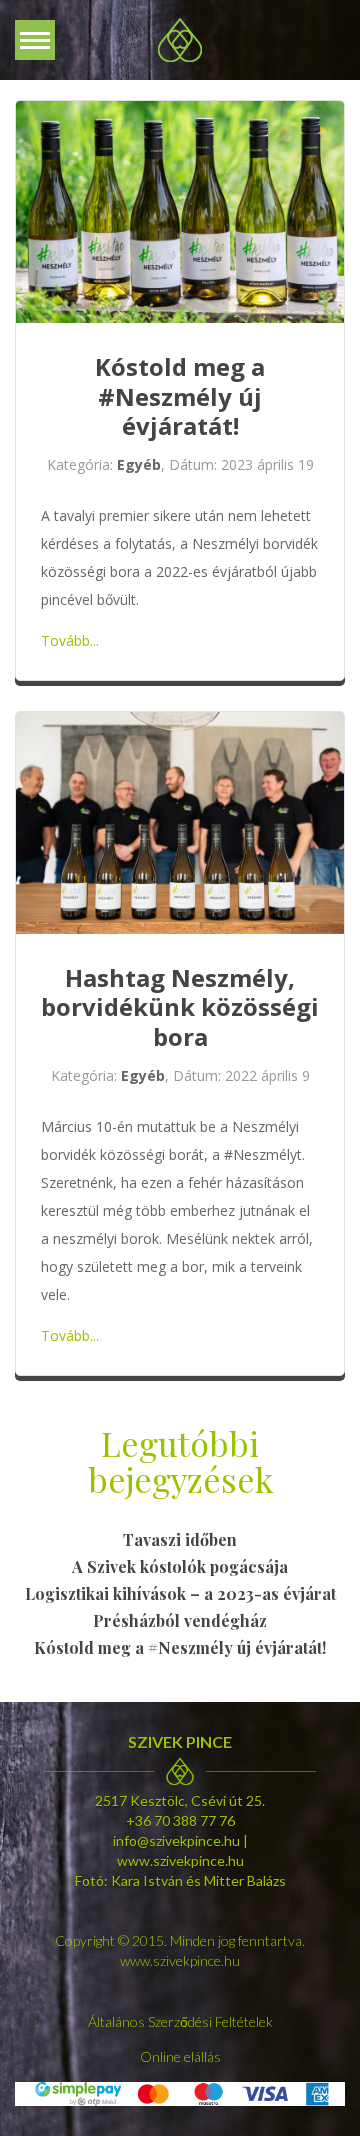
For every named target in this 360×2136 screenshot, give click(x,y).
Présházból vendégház (180, 1620)
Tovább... (70, 640)
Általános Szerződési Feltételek (180, 2021)
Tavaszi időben (180, 1539)
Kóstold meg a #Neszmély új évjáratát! (180, 396)
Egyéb (139, 464)
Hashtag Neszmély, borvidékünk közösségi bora (180, 1007)
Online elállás (180, 2056)
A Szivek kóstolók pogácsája (180, 1566)
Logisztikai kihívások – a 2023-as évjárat (180, 1593)
